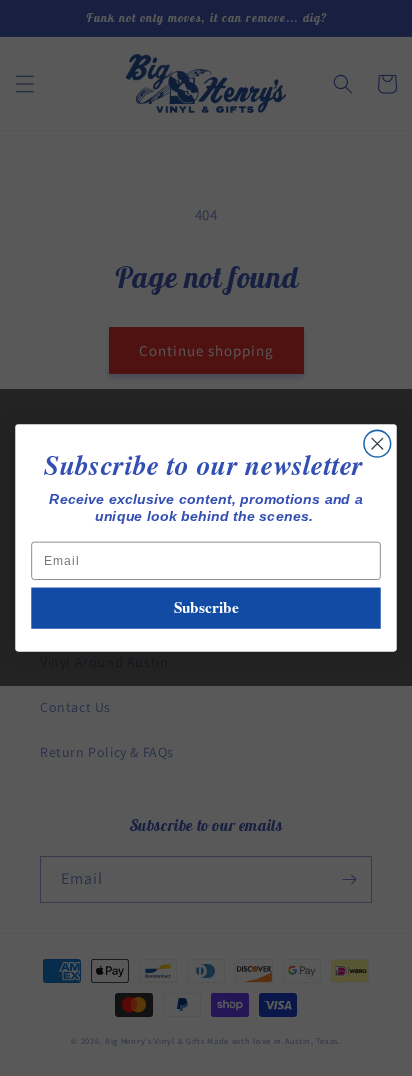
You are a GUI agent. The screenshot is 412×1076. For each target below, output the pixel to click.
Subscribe (206, 608)
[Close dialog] (377, 444)
